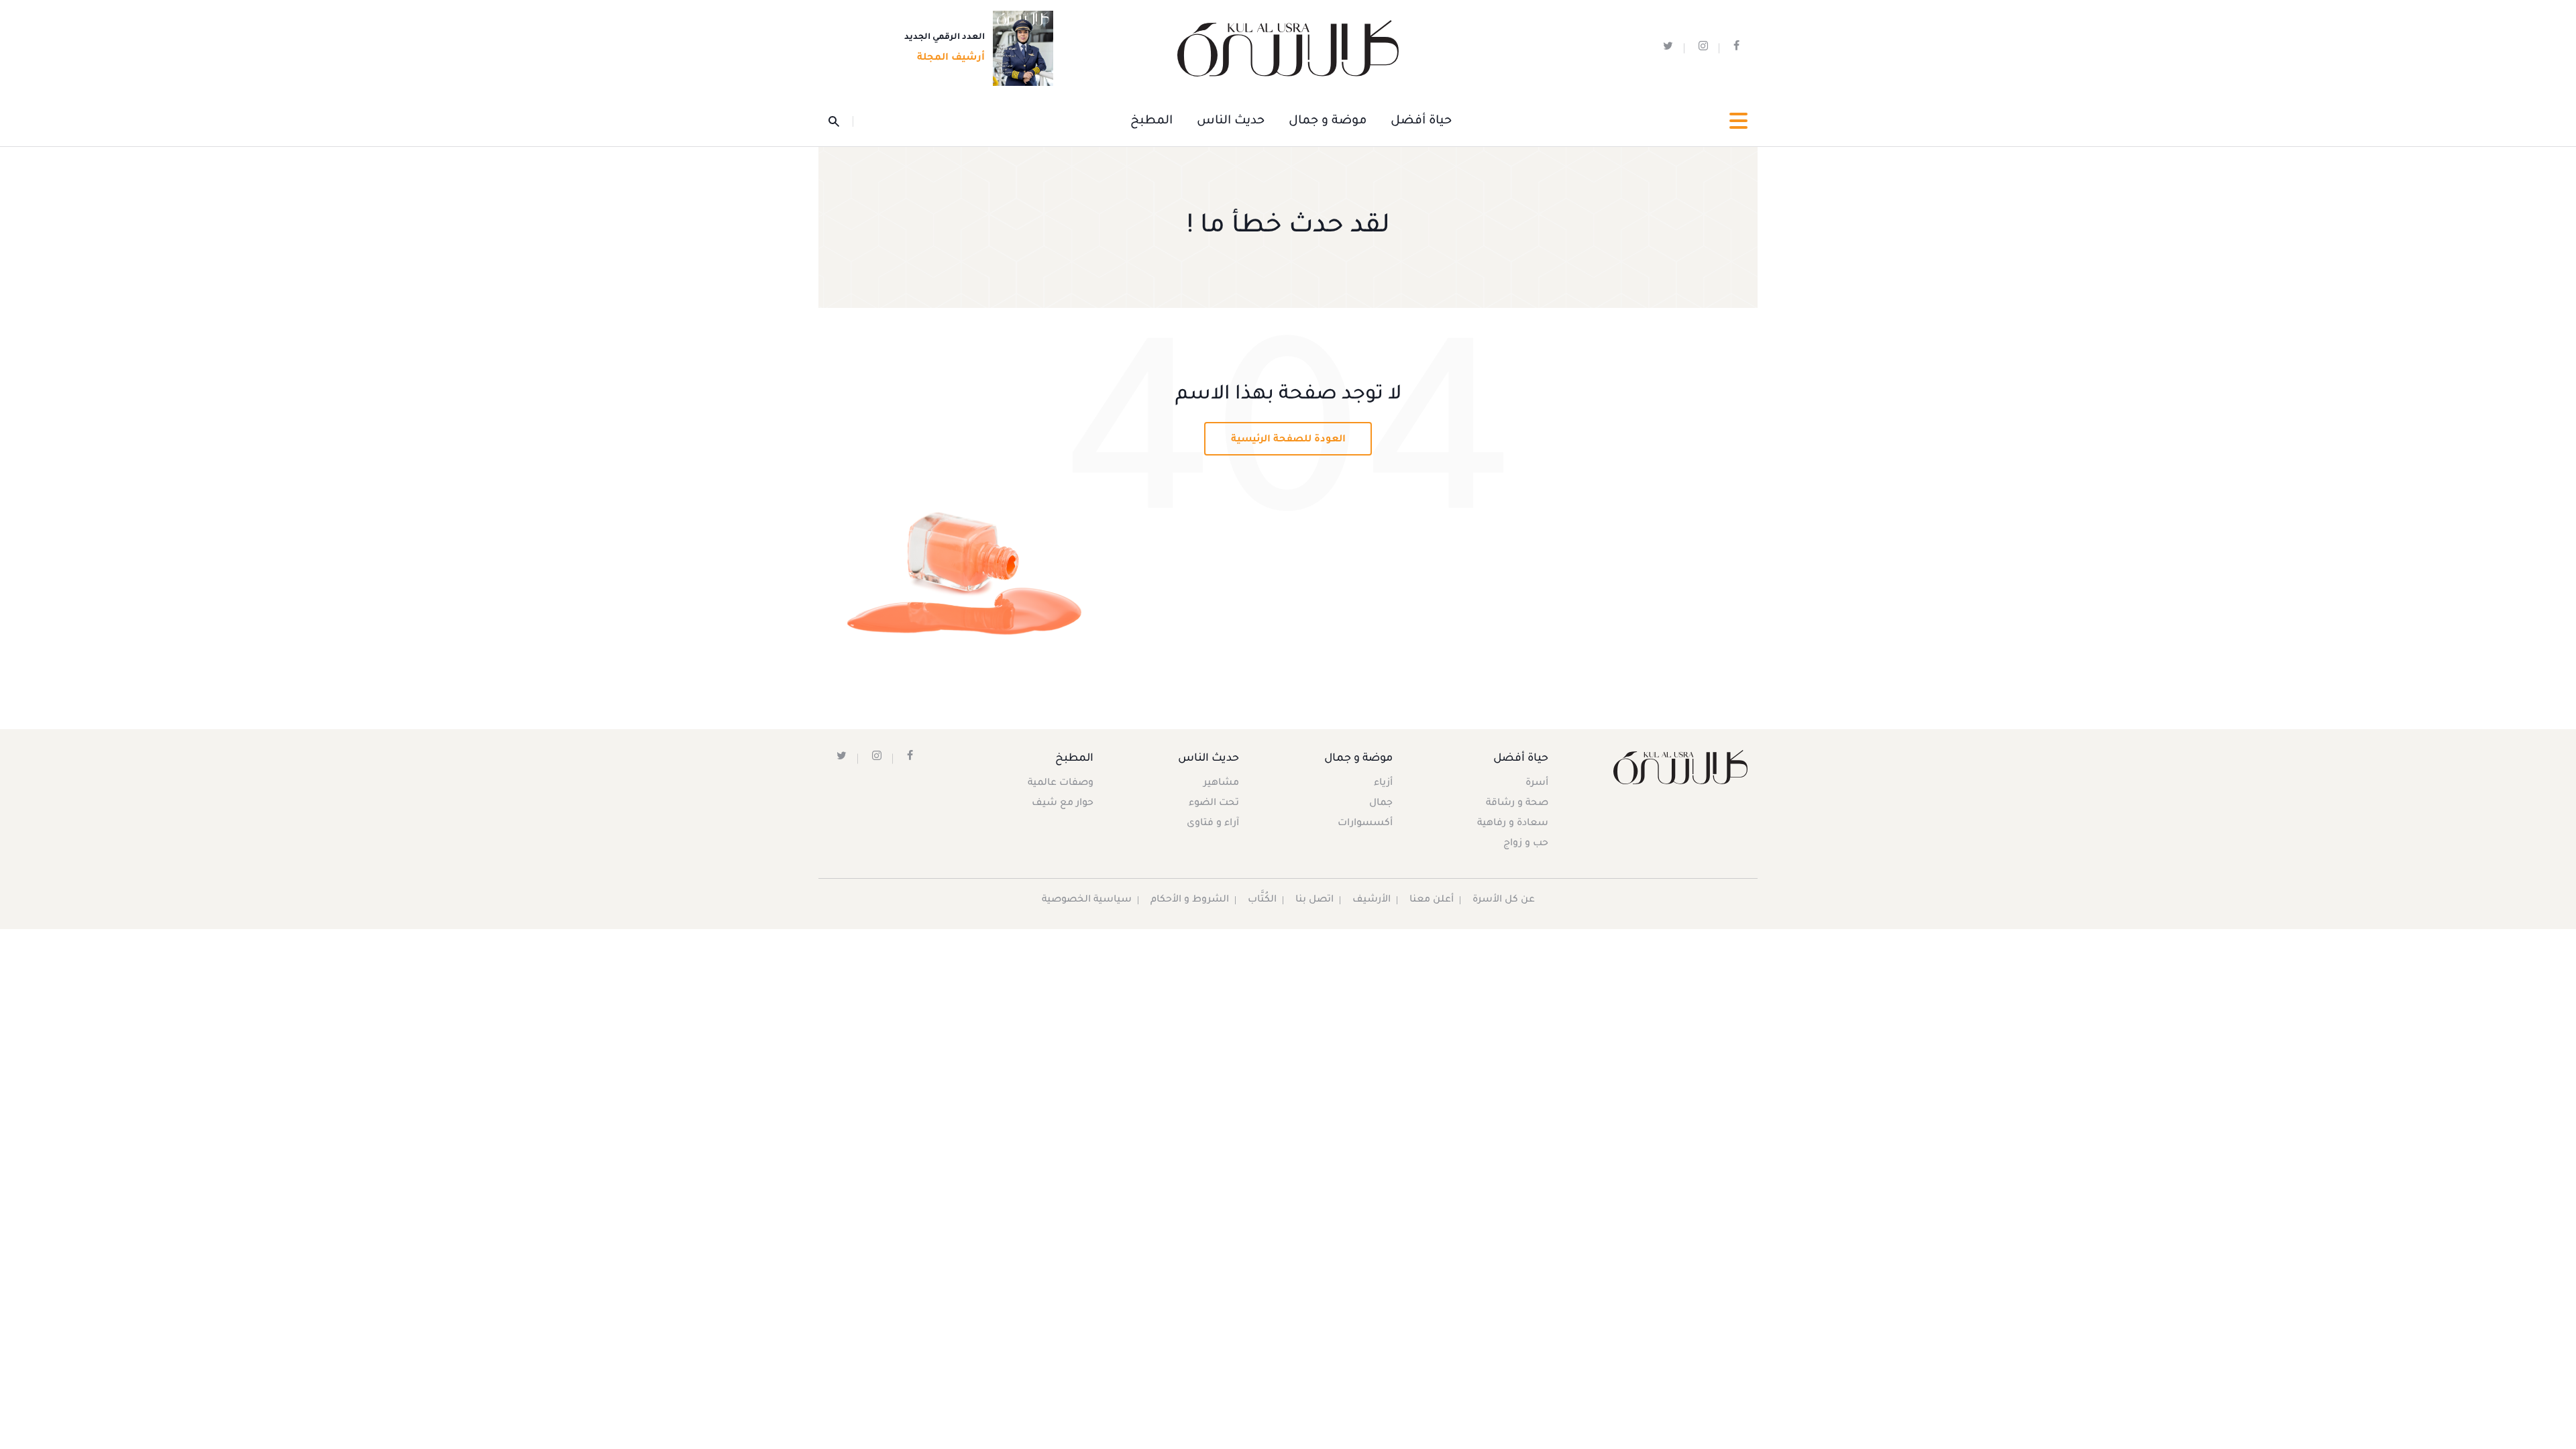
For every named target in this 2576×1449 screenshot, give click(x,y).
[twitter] (1668, 49)
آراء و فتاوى (1213, 824)
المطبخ (1151, 121)
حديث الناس (1231, 121)
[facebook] (1736, 49)
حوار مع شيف (1063, 804)
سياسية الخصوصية (1087, 900)
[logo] (1288, 49)
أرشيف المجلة (951, 58)
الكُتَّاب (1262, 900)
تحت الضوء (1214, 804)
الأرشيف (1372, 900)
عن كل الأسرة (1504, 900)
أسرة (1537, 784)
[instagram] (1703, 49)
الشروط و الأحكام (1190, 900)
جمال (1381, 804)
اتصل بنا (1314, 900)
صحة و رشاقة (1517, 804)
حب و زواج (1526, 844)
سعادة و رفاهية (1513, 824)
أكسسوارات (1365, 824)
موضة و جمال (1328, 121)
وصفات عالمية (1061, 784)
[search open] (841, 121)
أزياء (1383, 784)
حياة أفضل (1421, 121)
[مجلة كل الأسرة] (1679, 767)
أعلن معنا (1432, 900)
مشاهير (1221, 784)
